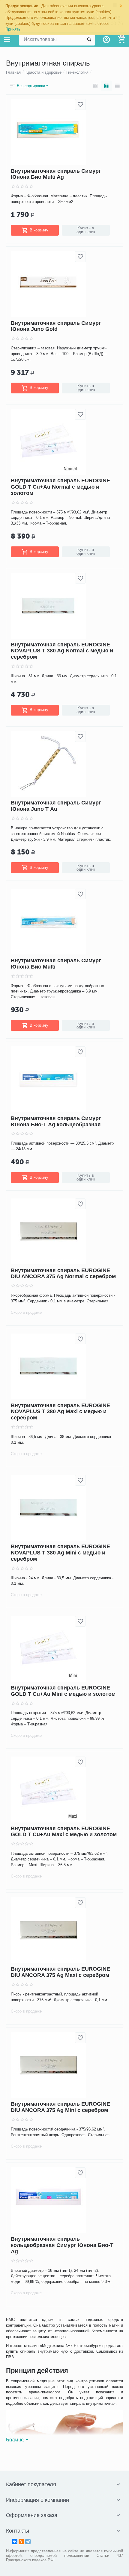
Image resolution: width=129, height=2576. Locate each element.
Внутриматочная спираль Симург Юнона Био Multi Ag (56, 174)
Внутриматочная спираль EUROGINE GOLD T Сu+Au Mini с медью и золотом (63, 1691)
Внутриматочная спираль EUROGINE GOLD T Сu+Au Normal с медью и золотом (60, 487)
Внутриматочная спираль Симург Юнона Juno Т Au (56, 806)
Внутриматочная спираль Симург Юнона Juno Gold (56, 326)
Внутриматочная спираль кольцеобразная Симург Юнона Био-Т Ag (62, 2245)
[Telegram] (28, 2542)
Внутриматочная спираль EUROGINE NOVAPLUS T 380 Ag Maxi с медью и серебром (60, 1412)
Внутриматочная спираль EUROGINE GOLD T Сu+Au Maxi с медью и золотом (64, 1832)
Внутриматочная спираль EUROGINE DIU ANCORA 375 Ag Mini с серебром (60, 2107)
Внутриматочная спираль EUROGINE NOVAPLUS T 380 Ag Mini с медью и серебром (60, 1553)
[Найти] (89, 40)
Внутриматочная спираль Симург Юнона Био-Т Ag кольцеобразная (56, 1121)
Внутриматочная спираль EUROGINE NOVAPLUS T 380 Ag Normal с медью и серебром (62, 651)
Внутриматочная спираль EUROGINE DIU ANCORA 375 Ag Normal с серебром (63, 1273)
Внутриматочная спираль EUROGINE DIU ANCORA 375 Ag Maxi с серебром (60, 1972)
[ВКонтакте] (15, 2542)
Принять (13, 29)
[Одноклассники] (21, 2542)
